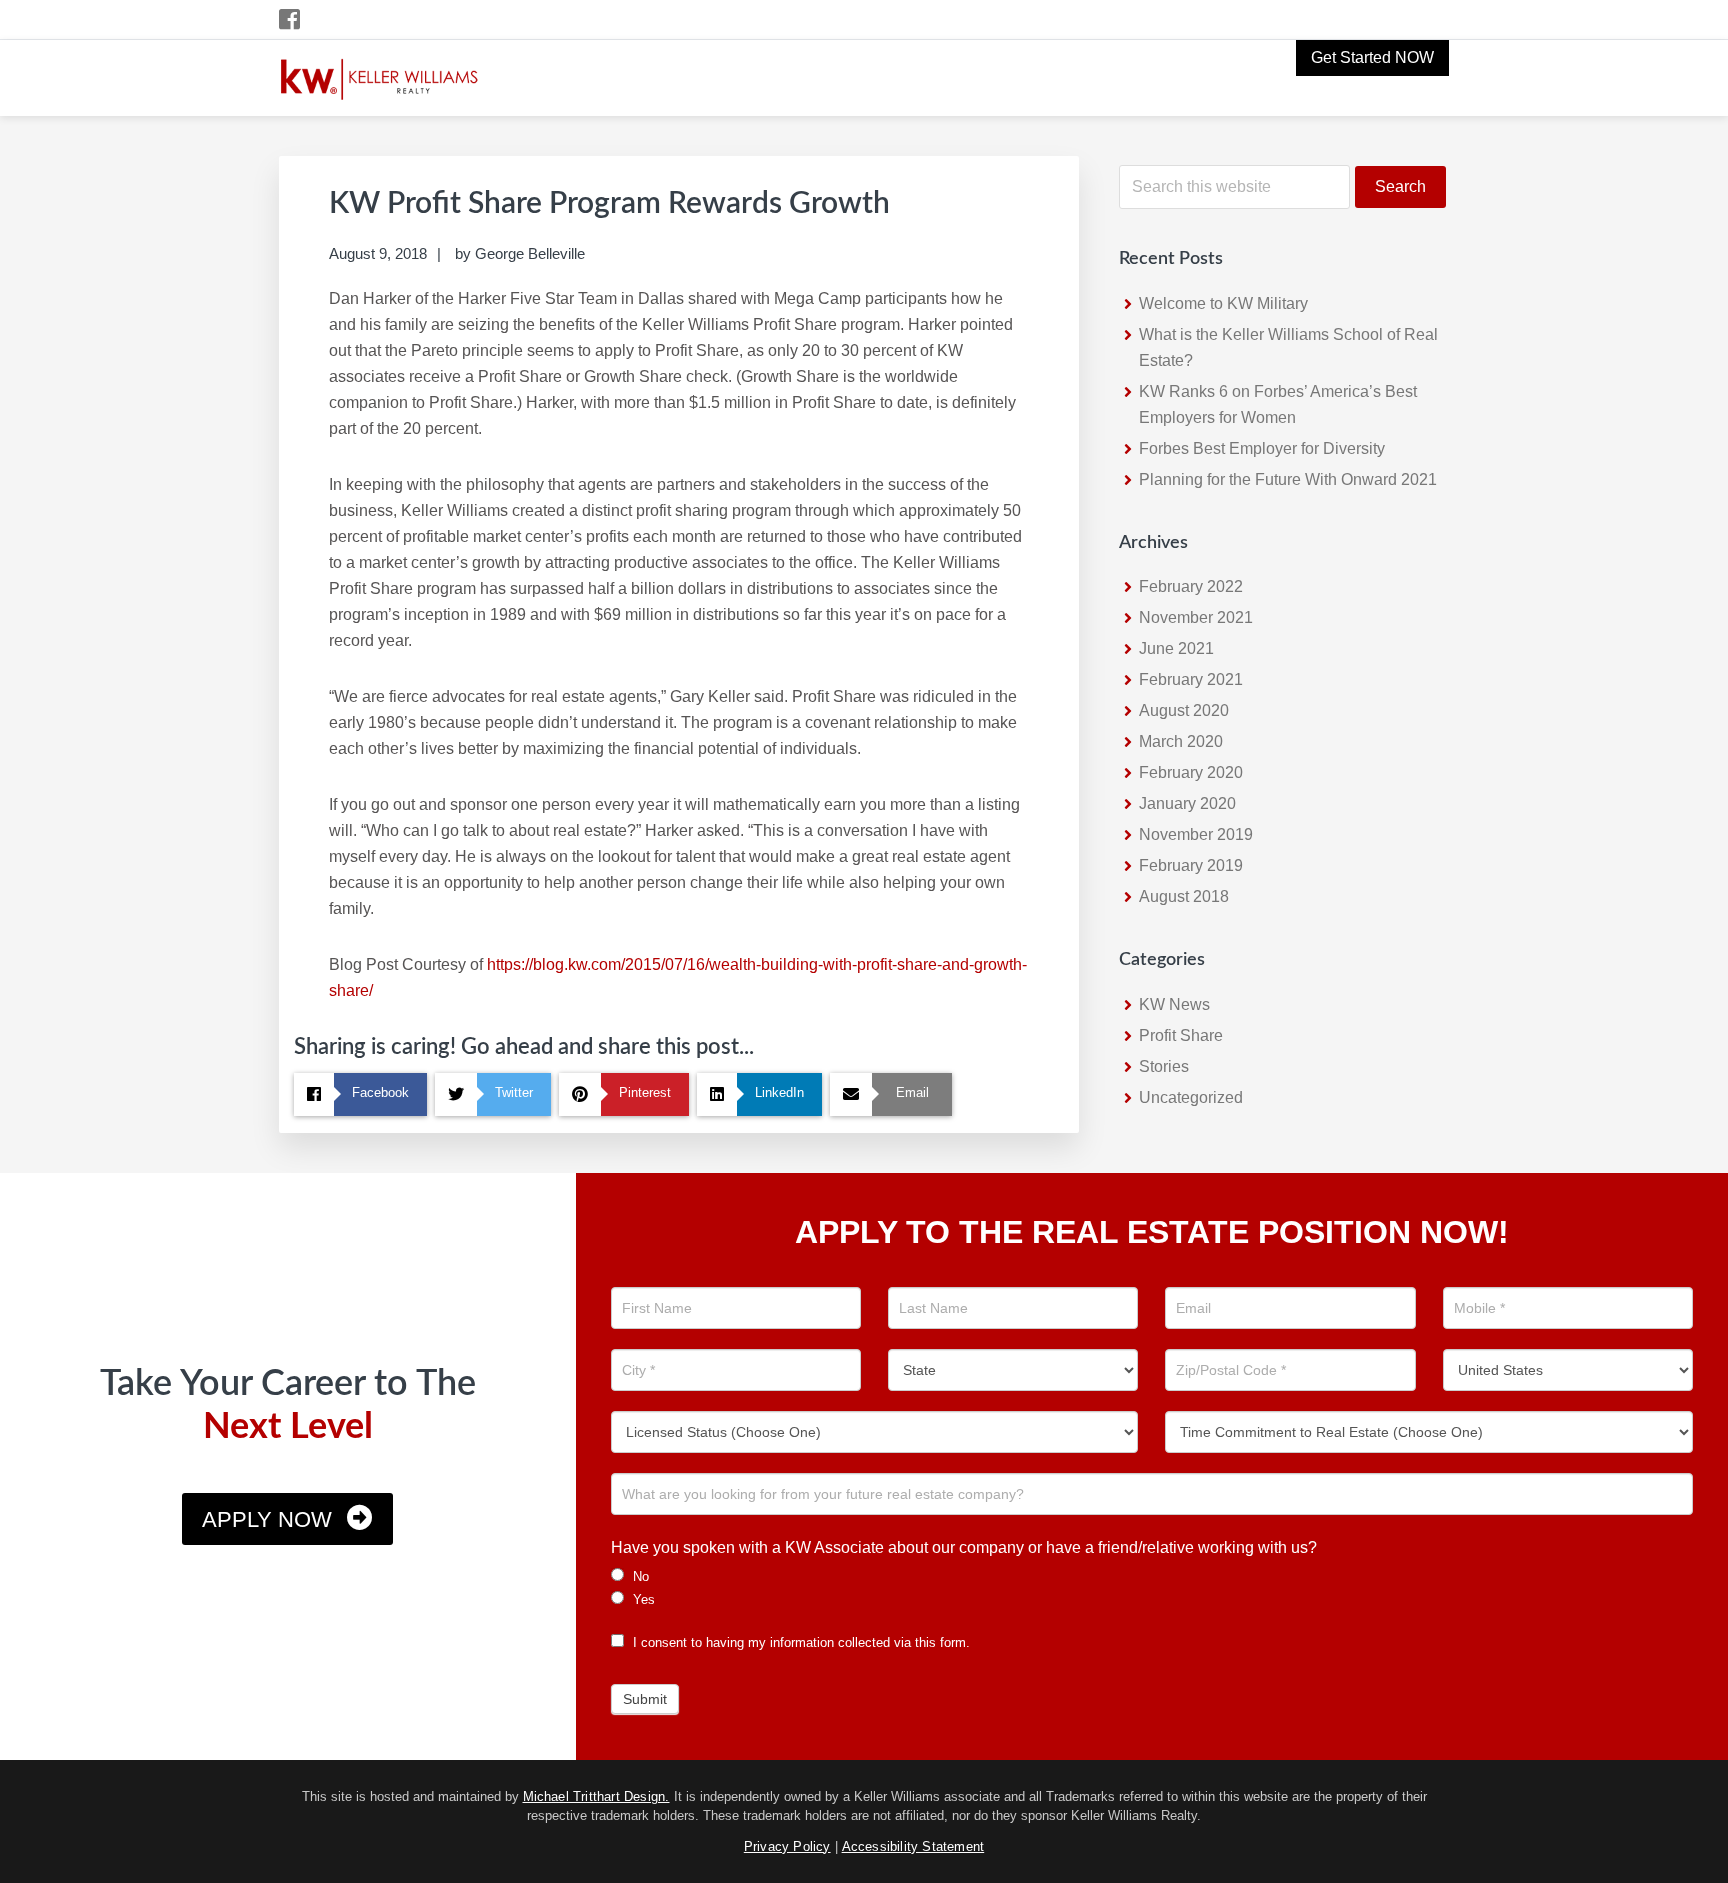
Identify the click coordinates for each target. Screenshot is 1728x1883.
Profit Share (1181, 1035)
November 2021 (1196, 617)
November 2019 (1196, 834)
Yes (642, 1599)
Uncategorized (1191, 1097)
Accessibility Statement (913, 1846)
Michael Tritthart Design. (596, 1796)
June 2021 (1176, 648)
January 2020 (1187, 803)
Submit (645, 1699)
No (639, 1576)
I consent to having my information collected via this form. (799, 1642)
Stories (1164, 1066)
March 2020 (1181, 741)
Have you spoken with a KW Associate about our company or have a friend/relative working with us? (964, 1547)
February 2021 (1191, 679)
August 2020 (1184, 710)
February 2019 (1191, 865)
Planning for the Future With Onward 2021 (1288, 479)
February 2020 (1191, 772)
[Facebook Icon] (290, 19)
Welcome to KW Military (1223, 303)
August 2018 (1184, 896)
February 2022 (1191, 586)
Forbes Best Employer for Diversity (1262, 448)
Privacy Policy (787, 1846)
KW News (1174, 1004)
